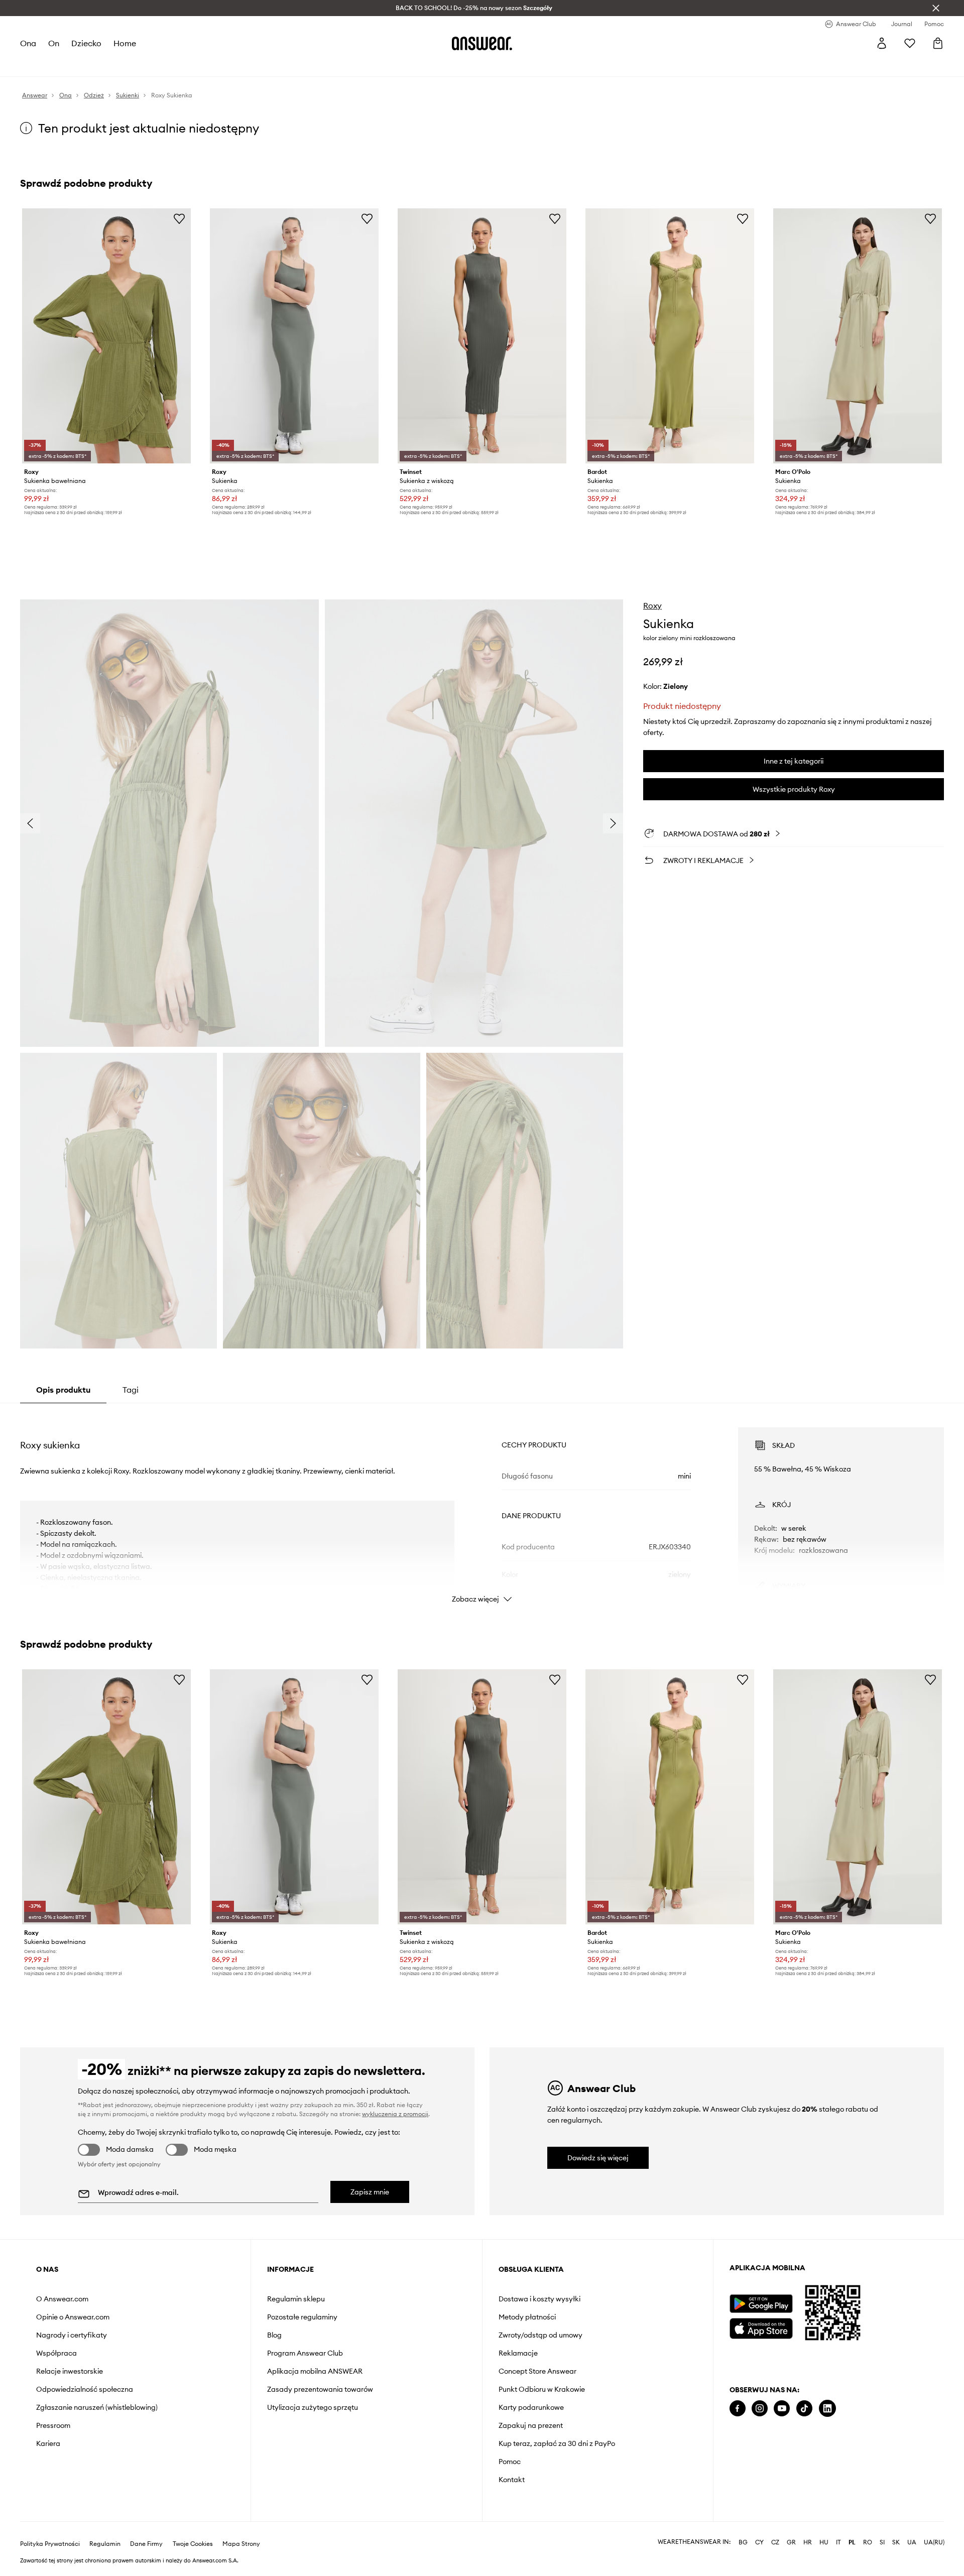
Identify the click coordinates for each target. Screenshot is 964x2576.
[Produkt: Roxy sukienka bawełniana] (106, 336)
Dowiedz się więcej (598, 2158)
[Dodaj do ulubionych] (179, 218)
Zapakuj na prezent (531, 2425)
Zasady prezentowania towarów (320, 2389)
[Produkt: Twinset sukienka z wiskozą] (482, 336)
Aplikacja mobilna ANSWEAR (315, 2371)
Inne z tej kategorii (794, 761)
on (54, 43)
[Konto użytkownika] (882, 43)
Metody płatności (527, 2317)
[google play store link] (761, 2304)
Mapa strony (241, 2544)
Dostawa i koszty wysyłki (539, 2299)
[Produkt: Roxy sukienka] (294, 336)
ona (28, 43)
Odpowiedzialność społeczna (85, 2389)
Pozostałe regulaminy (302, 2317)
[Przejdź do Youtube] (782, 2409)
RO (868, 2542)
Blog (274, 2335)
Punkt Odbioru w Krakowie (542, 2389)
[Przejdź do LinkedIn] (827, 2409)
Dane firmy (146, 2544)
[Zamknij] (936, 8)
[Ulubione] (910, 43)
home (125, 43)
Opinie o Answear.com (73, 2317)
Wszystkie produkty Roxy (794, 789)
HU (824, 2542)
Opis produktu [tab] (63, 1390)
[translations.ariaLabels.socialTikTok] (804, 2409)
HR (808, 2542)
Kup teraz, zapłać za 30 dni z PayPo (557, 2443)
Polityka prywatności (50, 2544)
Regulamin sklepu (296, 2299)
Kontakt (512, 2480)
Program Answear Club (305, 2353)
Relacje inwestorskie (70, 2371)
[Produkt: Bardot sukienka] (670, 336)
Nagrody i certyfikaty (72, 2335)
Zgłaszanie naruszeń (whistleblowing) (97, 2407)
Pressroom (53, 2425)
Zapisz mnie (370, 2192)
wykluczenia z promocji (395, 2114)
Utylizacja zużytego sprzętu (313, 2407)
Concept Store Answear (537, 2371)
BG (743, 2542)
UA (912, 2542)
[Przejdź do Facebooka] (738, 2409)
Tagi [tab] (131, 1390)
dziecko (86, 43)
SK (896, 2542)
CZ (775, 2542)
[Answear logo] (482, 43)
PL (852, 2542)
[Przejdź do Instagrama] (760, 2409)
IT (838, 2542)
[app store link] (761, 2327)
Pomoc (510, 2462)
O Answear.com (62, 2299)
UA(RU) (934, 2542)
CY (759, 2542)
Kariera (48, 2443)
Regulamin (105, 2544)
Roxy (652, 605)
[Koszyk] (938, 43)
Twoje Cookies (193, 2544)
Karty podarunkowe (531, 2407)
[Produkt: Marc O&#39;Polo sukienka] (858, 336)
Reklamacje (518, 2353)
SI (882, 2542)
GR (791, 2542)
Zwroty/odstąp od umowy (540, 2335)
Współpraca (56, 2353)
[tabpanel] (482, 1506)
